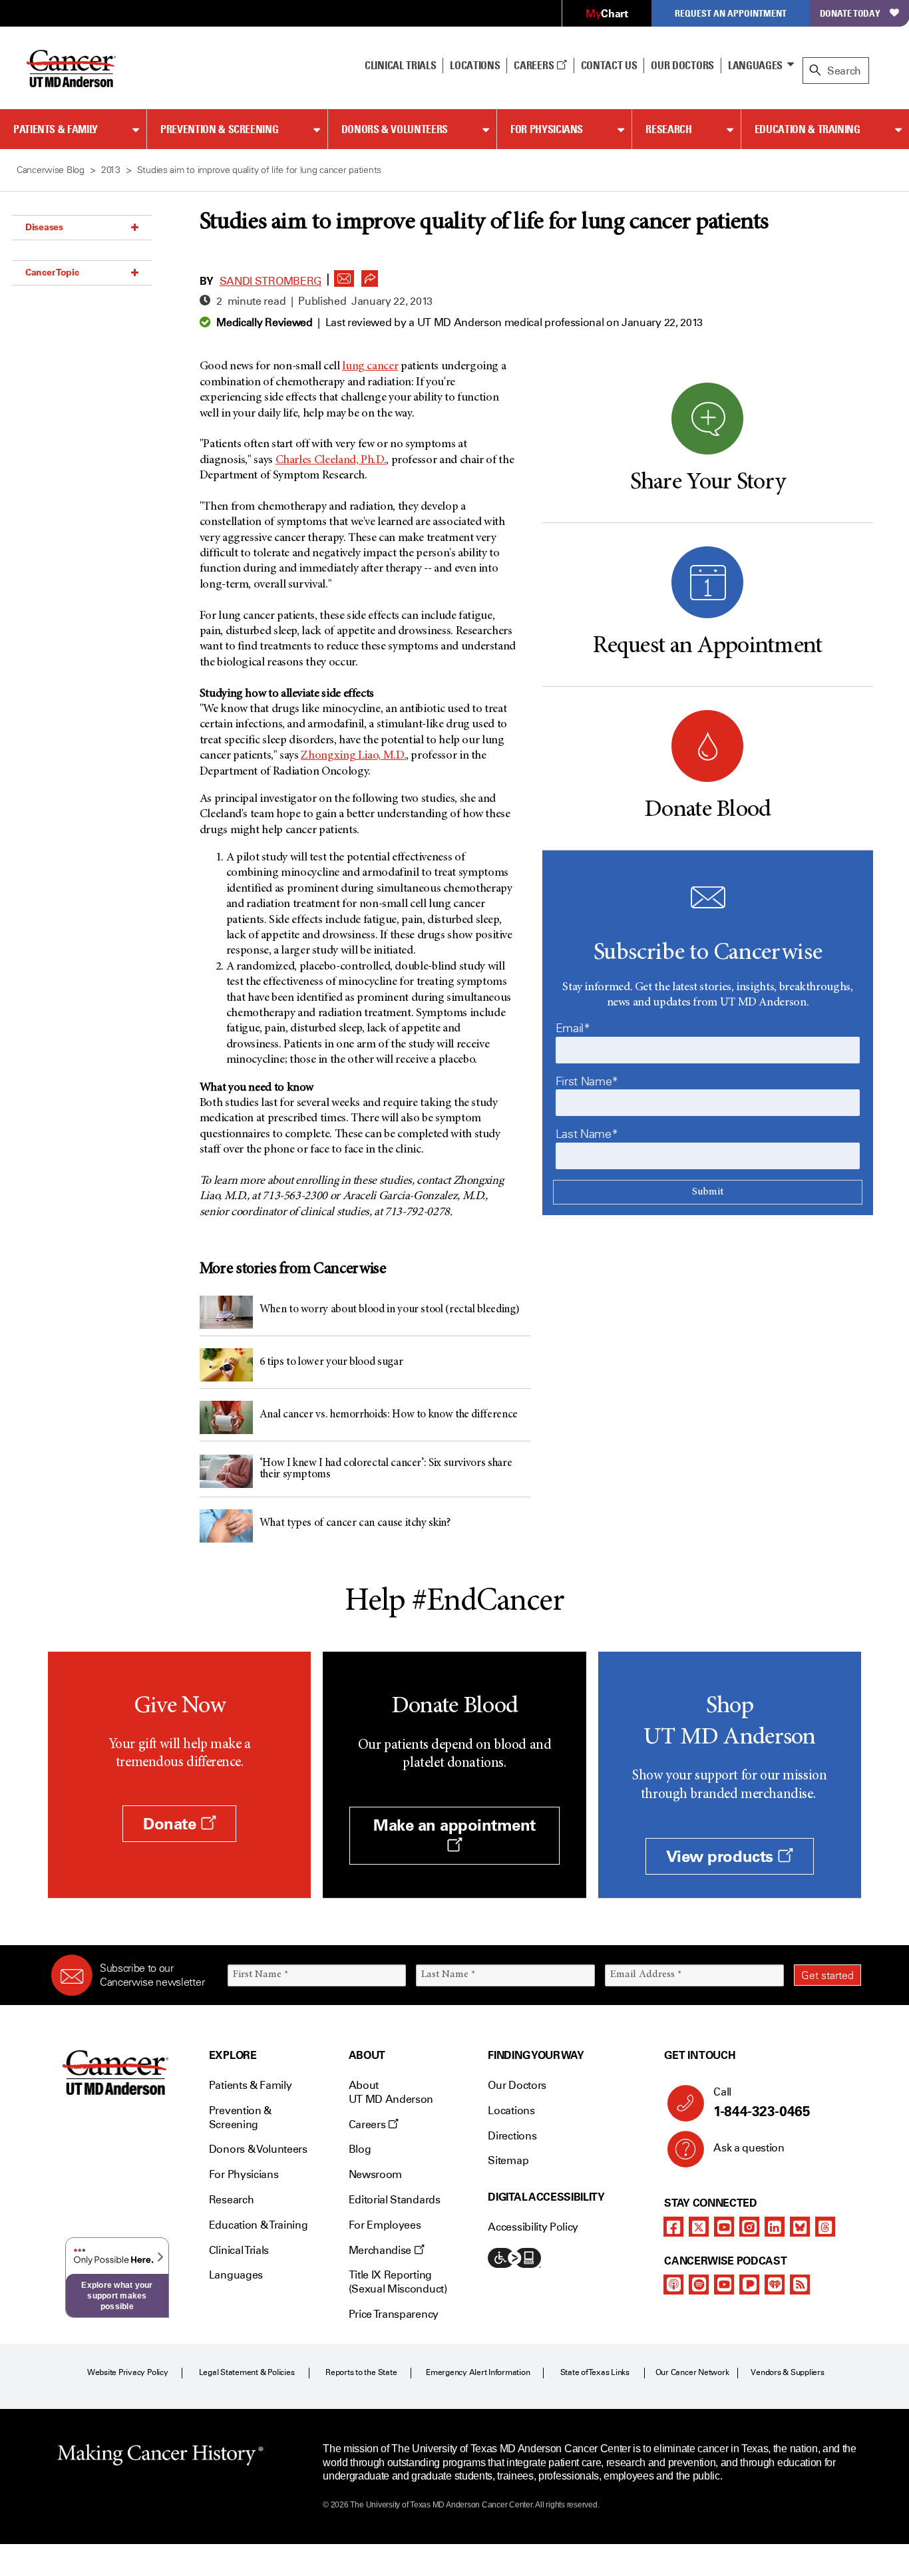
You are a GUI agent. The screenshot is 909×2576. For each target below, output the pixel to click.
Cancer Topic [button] (52, 272)
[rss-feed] (800, 2285)
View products (722, 1856)
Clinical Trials (400, 65)
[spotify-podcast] (699, 2285)
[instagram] (749, 2227)
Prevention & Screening (219, 129)
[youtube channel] (724, 2227)
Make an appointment (454, 1825)
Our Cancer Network (692, 2372)
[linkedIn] (775, 2227)
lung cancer (370, 367)
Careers (535, 65)
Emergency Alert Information (478, 2372)
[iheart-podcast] (775, 2285)
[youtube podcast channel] (724, 2285)
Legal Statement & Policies (247, 2372)
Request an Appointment (731, 13)
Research (668, 129)
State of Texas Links (595, 2372)
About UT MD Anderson (391, 2092)
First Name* (587, 1081)
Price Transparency (394, 2314)
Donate (172, 1824)
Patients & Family (56, 129)
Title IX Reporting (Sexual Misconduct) (398, 2282)
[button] (344, 275)
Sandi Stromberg (271, 281)
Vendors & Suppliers (787, 2372)
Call (762, 2103)
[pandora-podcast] (749, 2285)
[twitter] (699, 2227)
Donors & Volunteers (395, 129)
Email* (573, 1028)
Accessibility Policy (533, 2227)
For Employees (385, 2225)
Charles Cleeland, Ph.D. (331, 460)
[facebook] (673, 2227)
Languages (755, 65)
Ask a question (749, 2148)
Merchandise (381, 2250)
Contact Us (609, 65)
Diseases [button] (44, 227)
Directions (512, 2136)
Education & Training (808, 129)
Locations (511, 2111)
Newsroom (375, 2174)
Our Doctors (682, 65)
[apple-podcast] (673, 2285)
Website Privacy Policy (128, 2372)
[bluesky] (800, 2227)
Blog (360, 2149)
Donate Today (850, 13)
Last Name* (587, 1134)
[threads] (825, 2227)
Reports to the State (361, 2372)
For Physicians (547, 129)
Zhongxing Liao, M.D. (353, 756)
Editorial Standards (395, 2200)
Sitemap (508, 2160)
